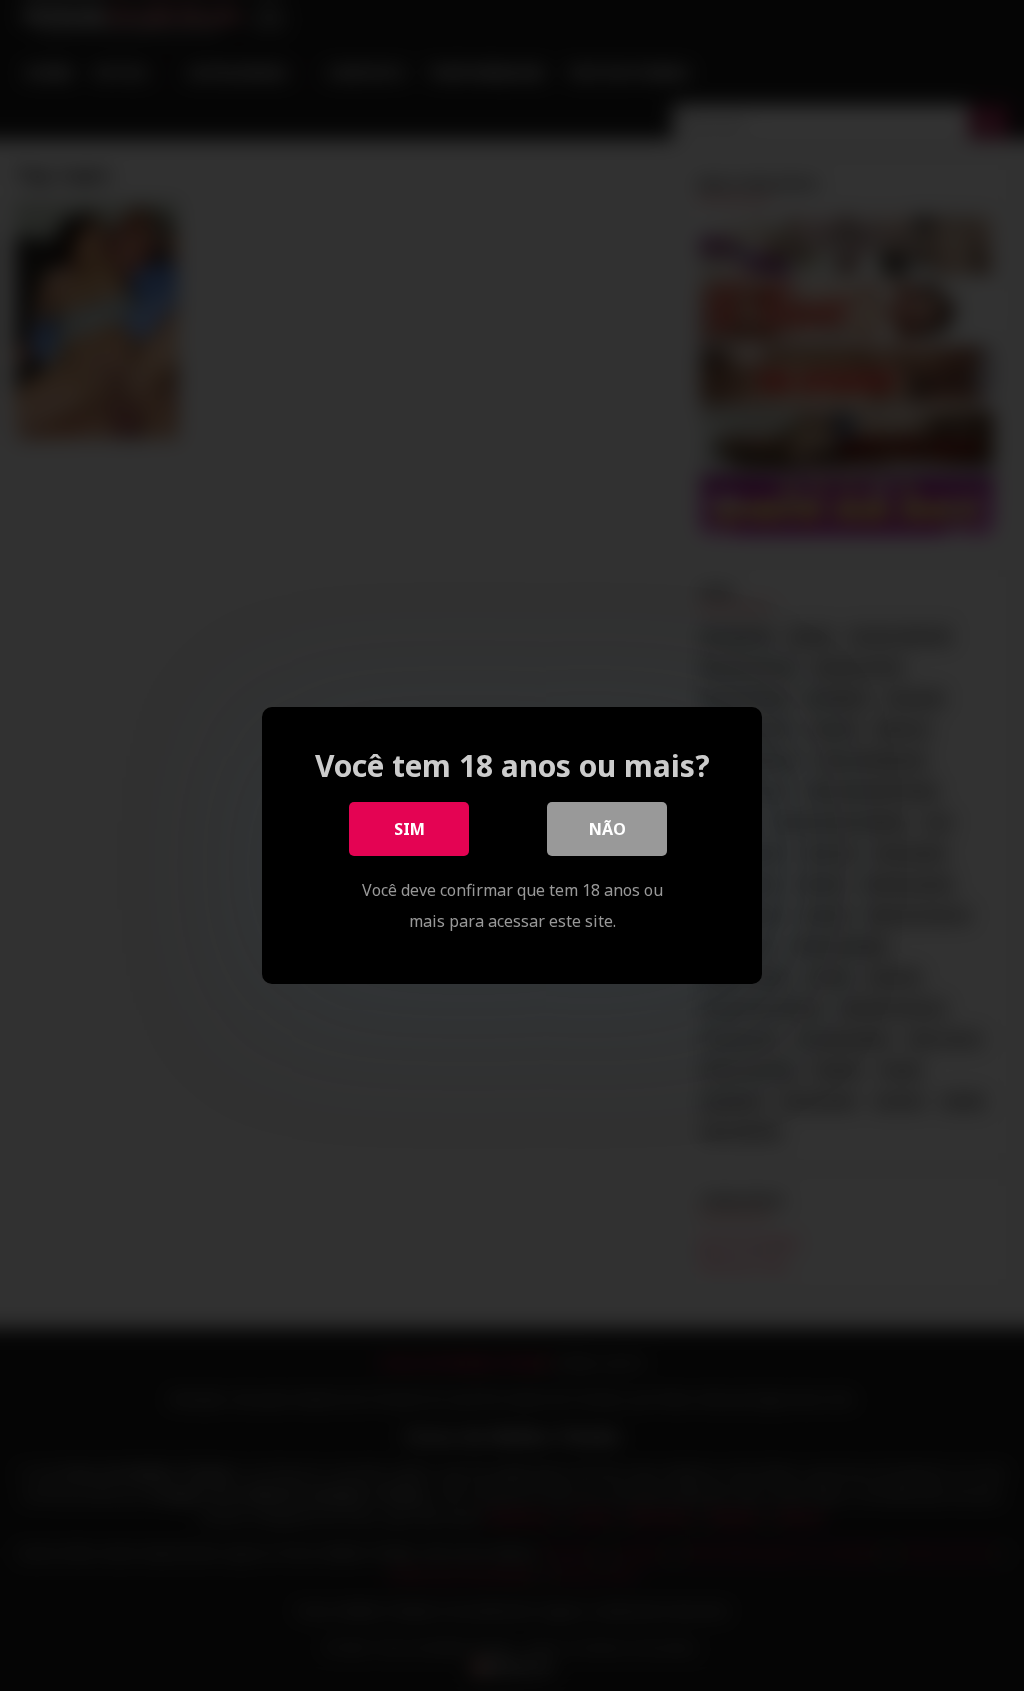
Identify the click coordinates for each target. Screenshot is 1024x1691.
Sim (409, 829)
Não (607, 829)
